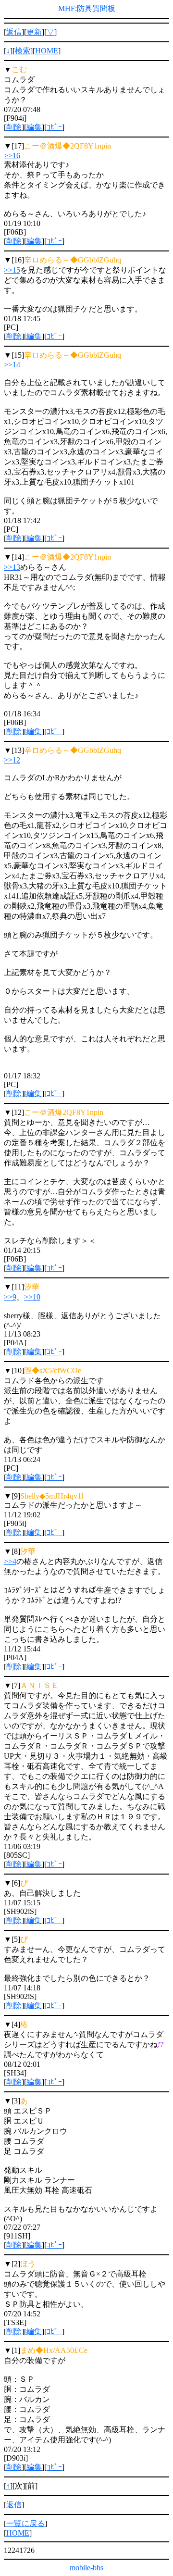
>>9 (10, 1297)
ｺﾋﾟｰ (54, 127)
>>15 (12, 270)
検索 (23, 51)
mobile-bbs (86, 2568)
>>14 (12, 365)
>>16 (12, 156)
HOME (47, 51)
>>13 (12, 567)
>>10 (32, 1297)
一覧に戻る (25, 2523)
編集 (34, 127)
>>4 (10, 1561)
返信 (14, 32)
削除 (14, 127)
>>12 (12, 760)
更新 (34, 32)
